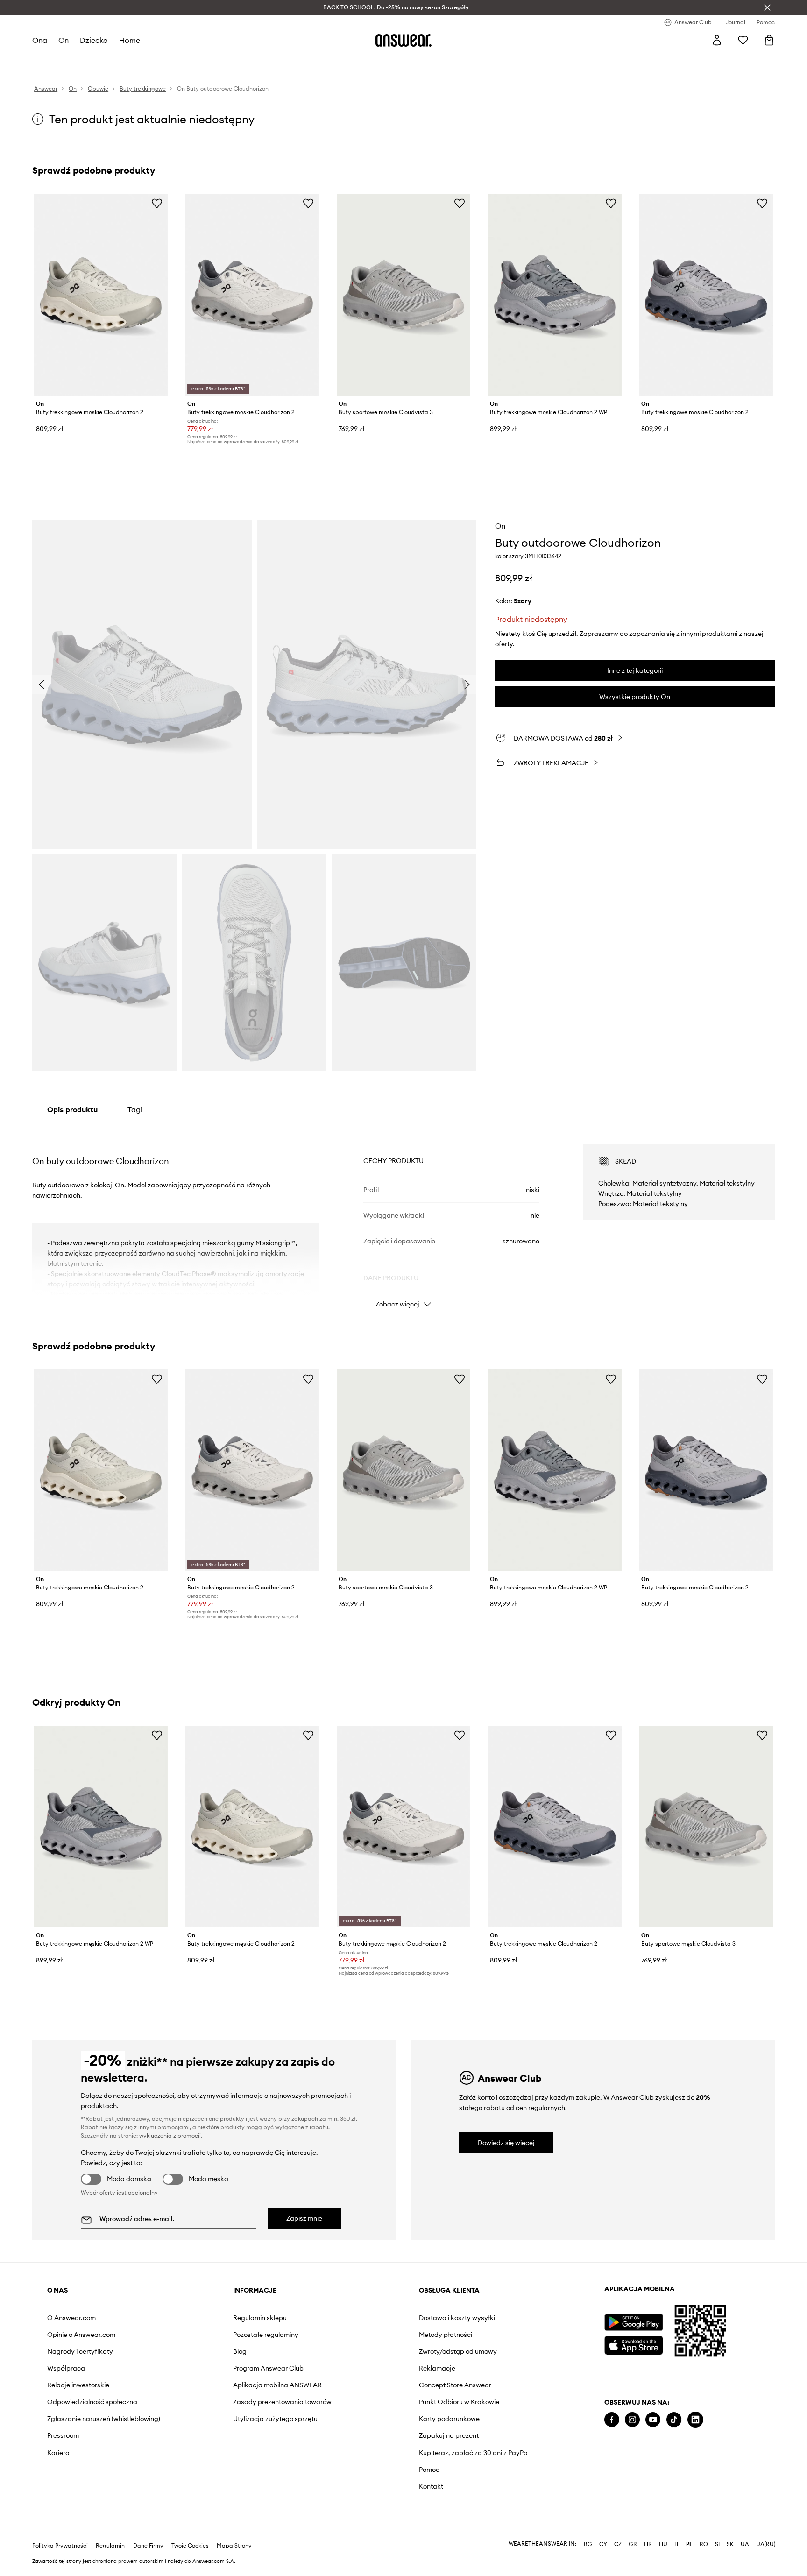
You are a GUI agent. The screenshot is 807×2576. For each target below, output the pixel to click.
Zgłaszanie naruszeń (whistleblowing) (104, 2419)
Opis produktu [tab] (72, 1109)
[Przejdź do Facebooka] (612, 2420)
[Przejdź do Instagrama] (632, 2420)
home (130, 40)
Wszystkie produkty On (635, 697)
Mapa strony (234, 2546)
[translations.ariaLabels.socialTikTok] (674, 2420)
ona (40, 40)
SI (717, 2544)
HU (663, 2544)
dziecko (94, 40)
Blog (240, 2351)
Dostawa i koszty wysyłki (457, 2318)
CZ (618, 2544)
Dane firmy (148, 2546)
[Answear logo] (403, 40)
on (64, 40)
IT (677, 2544)
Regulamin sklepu (260, 2318)
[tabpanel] (403, 1218)
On (500, 526)
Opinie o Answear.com (81, 2335)
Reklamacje (437, 2368)
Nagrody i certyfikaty (80, 2351)
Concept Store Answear (455, 2385)
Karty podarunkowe (449, 2419)
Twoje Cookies (190, 2546)
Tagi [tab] (135, 1109)
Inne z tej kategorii (635, 670)
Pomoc (429, 2470)
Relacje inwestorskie (78, 2385)
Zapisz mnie (304, 2218)
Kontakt (431, 2486)
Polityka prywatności (60, 2546)
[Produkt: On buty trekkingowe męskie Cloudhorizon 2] (101, 295)
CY (603, 2544)
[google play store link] (634, 2322)
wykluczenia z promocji (170, 2135)
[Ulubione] (743, 40)
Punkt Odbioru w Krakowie (459, 2402)
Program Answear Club (268, 2368)
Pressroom (63, 2435)
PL (689, 2544)
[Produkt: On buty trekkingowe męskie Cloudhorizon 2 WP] (555, 295)
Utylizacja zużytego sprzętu (275, 2419)
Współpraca (66, 2368)
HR (648, 2544)
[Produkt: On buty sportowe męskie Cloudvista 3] (403, 295)
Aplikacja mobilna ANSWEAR (277, 2385)
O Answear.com (71, 2318)
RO (704, 2544)
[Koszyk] (769, 40)
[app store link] (634, 2344)
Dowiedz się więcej (506, 2143)
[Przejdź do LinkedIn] (695, 2420)
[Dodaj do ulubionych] (157, 203)
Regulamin (110, 2546)
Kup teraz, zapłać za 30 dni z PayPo (473, 2453)
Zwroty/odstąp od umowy (458, 2351)
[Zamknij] (767, 7)
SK (730, 2544)
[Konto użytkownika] (717, 40)
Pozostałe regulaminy (266, 2335)
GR (633, 2544)
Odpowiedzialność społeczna (92, 2402)
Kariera (58, 2453)
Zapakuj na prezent (449, 2435)
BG (588, 2544)
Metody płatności (446, 2335)
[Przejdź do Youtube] (653, 2420)
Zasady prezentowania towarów (282, 2402)
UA (745, 2544)
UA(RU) (766, 2544)
